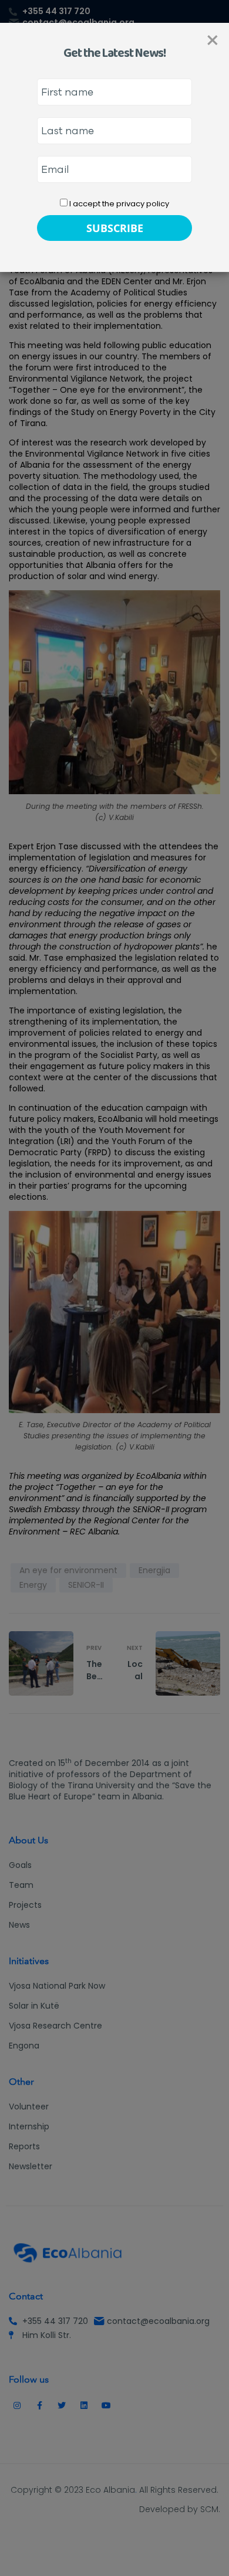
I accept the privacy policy (118, 204)
